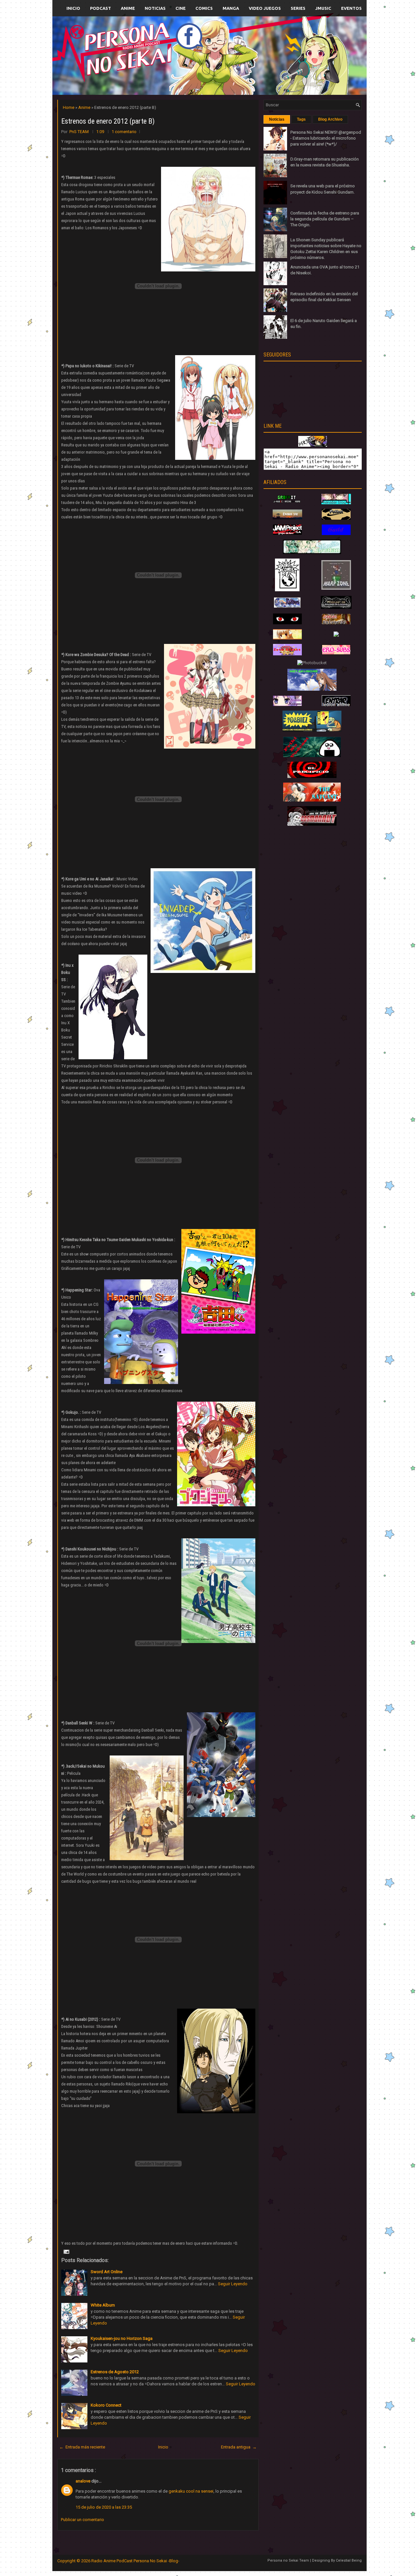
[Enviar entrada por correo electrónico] (66, 2251)
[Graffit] (287, 503)
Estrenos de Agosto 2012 (115, 2372)
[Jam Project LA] (287, 533)
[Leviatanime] (312, 553)
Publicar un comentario (82, 2520)
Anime (128, 8)
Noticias (155, 8)
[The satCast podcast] (312, 800)
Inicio (73, 8)
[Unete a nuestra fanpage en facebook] (190, 48)
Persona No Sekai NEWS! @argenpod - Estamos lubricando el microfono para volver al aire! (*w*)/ (326, 138)
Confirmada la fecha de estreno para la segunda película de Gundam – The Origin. (325, 219)
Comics (204, 8)
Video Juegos (265, 8)
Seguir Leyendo (233, 2284)
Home (69, 107)
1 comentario (124, 132)
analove (83, 2481)
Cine (181, 8)
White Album (103, 2305)
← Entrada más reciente (82, 2447)
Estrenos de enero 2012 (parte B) (108, 121)
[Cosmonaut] (312, 824)
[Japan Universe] (336, 623)
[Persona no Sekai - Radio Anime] (313, 445)
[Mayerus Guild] (336, 534)
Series (298, 8)
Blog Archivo (330, 119)
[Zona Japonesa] (287, 518)
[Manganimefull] (287, 623)
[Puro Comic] (287, 590)
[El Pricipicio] (312, 777)
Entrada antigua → (239, 2447)
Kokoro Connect (106, 2405)
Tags (301, 119)
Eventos (351, 8)
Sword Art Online (107, 2272)
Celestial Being (349, 2560)
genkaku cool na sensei (191, 2491)
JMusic (323, 8)
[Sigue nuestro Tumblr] (234, 71)
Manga (231, 8)
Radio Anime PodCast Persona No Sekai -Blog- (135, 2561)
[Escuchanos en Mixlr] (283, 60)
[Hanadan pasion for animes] (336, 503)
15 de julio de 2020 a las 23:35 (104, 2507)
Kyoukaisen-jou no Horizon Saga (122, 2338)
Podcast (100, 8)
